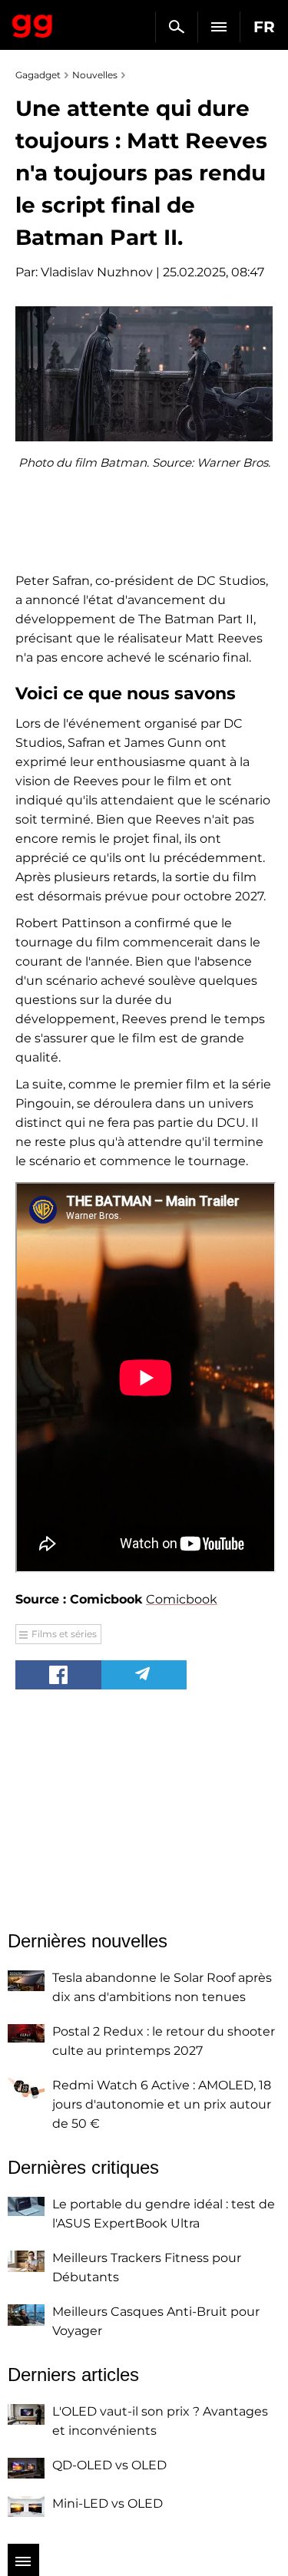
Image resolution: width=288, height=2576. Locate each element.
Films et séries (64, 1634)
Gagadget (33, 23)
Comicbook (182, 1599)
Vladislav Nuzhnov (97, 272)
